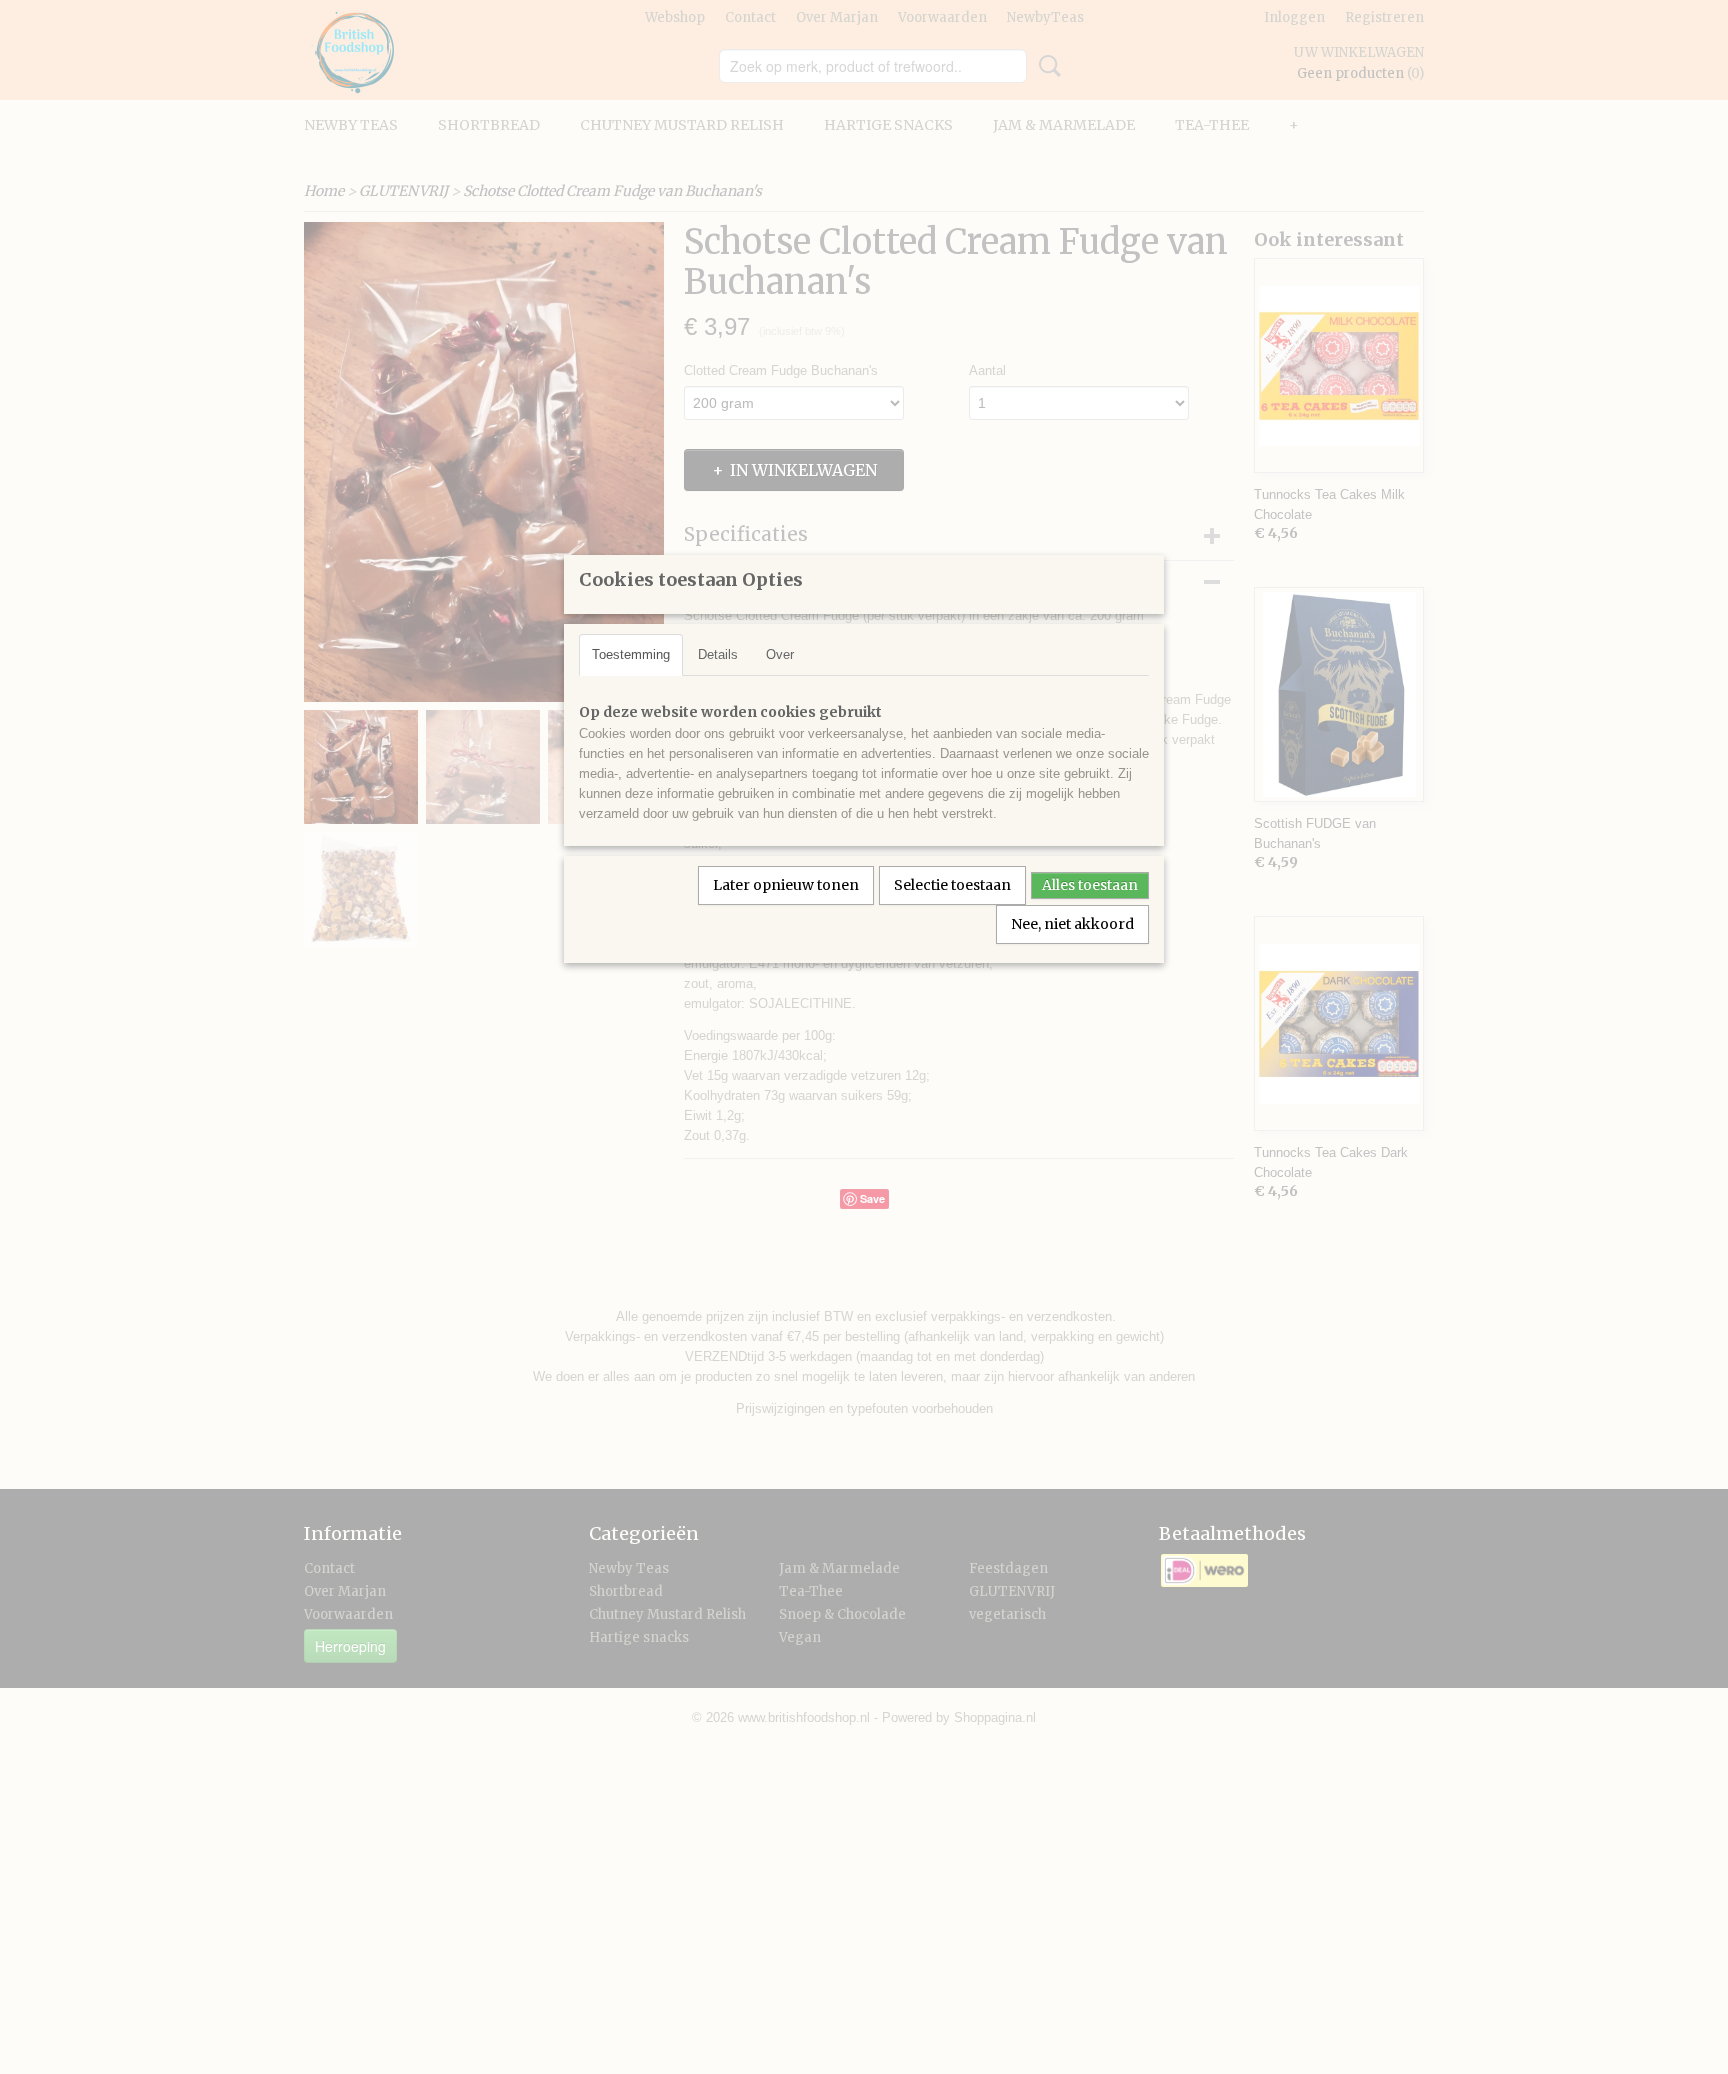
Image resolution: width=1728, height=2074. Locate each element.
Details (718, 654)
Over (780, 654)
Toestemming (631, 654)
